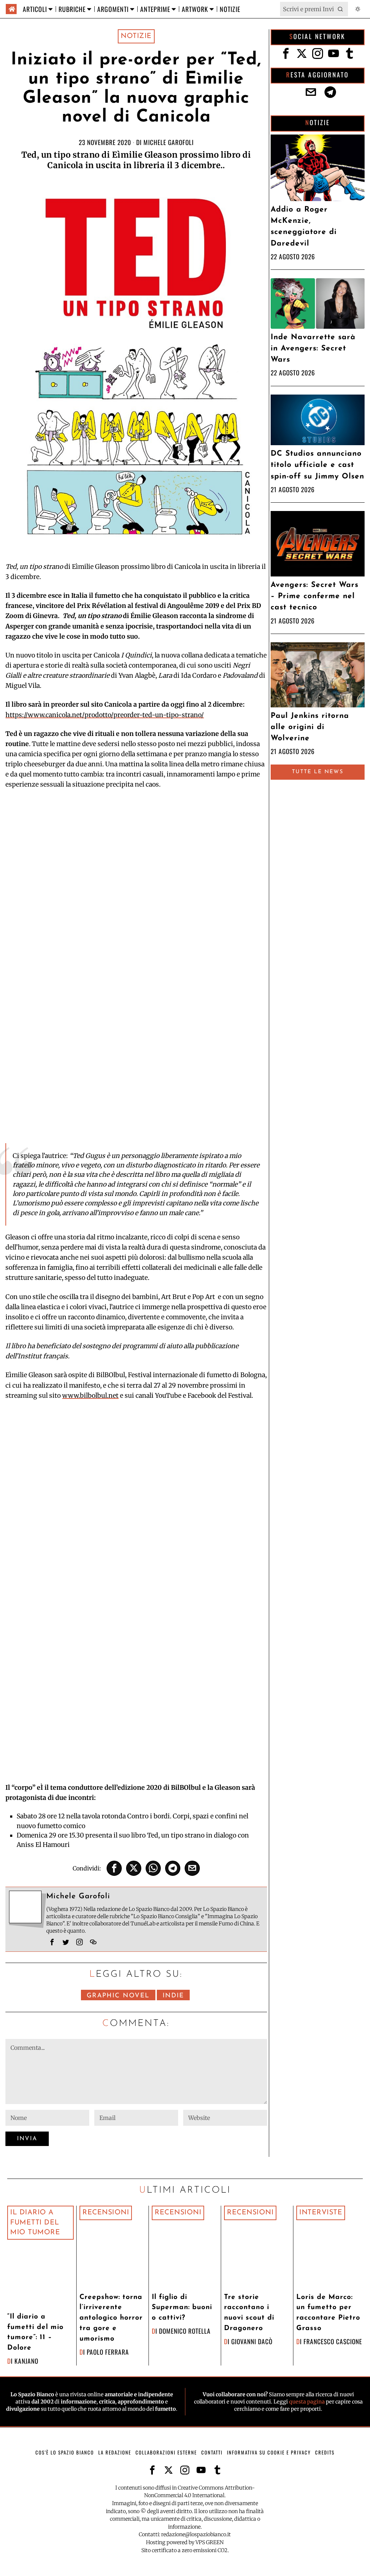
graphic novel (118, 1996)
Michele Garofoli (169, 142)
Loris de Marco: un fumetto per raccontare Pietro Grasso (328, 2313)
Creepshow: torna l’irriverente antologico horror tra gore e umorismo (111, 2318)
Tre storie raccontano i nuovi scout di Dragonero (249, 2313)
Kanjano (26, 2361)
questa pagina (307, 2402)
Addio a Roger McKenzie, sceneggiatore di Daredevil (304, 227)
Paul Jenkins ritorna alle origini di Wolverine (310, 727)
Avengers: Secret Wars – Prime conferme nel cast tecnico (315, 596)
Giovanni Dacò (252, 2341)
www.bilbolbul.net (90, 1396)
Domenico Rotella (185, 2331)
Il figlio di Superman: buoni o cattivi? (182, 2308)
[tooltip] (114, 1868)
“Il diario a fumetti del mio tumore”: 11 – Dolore (35, 2332)
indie (173, 1996)
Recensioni (106, 2213)
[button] (341, 9)
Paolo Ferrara (108, 2352)
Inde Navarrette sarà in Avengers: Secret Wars (313, 348)
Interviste (321, 2213)
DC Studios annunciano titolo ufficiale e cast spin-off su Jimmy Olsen (317, 465)
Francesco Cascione (333, 2341)
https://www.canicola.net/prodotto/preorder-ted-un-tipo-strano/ (105, 715)
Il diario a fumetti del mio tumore (35, 2222)
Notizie (136, 36)
